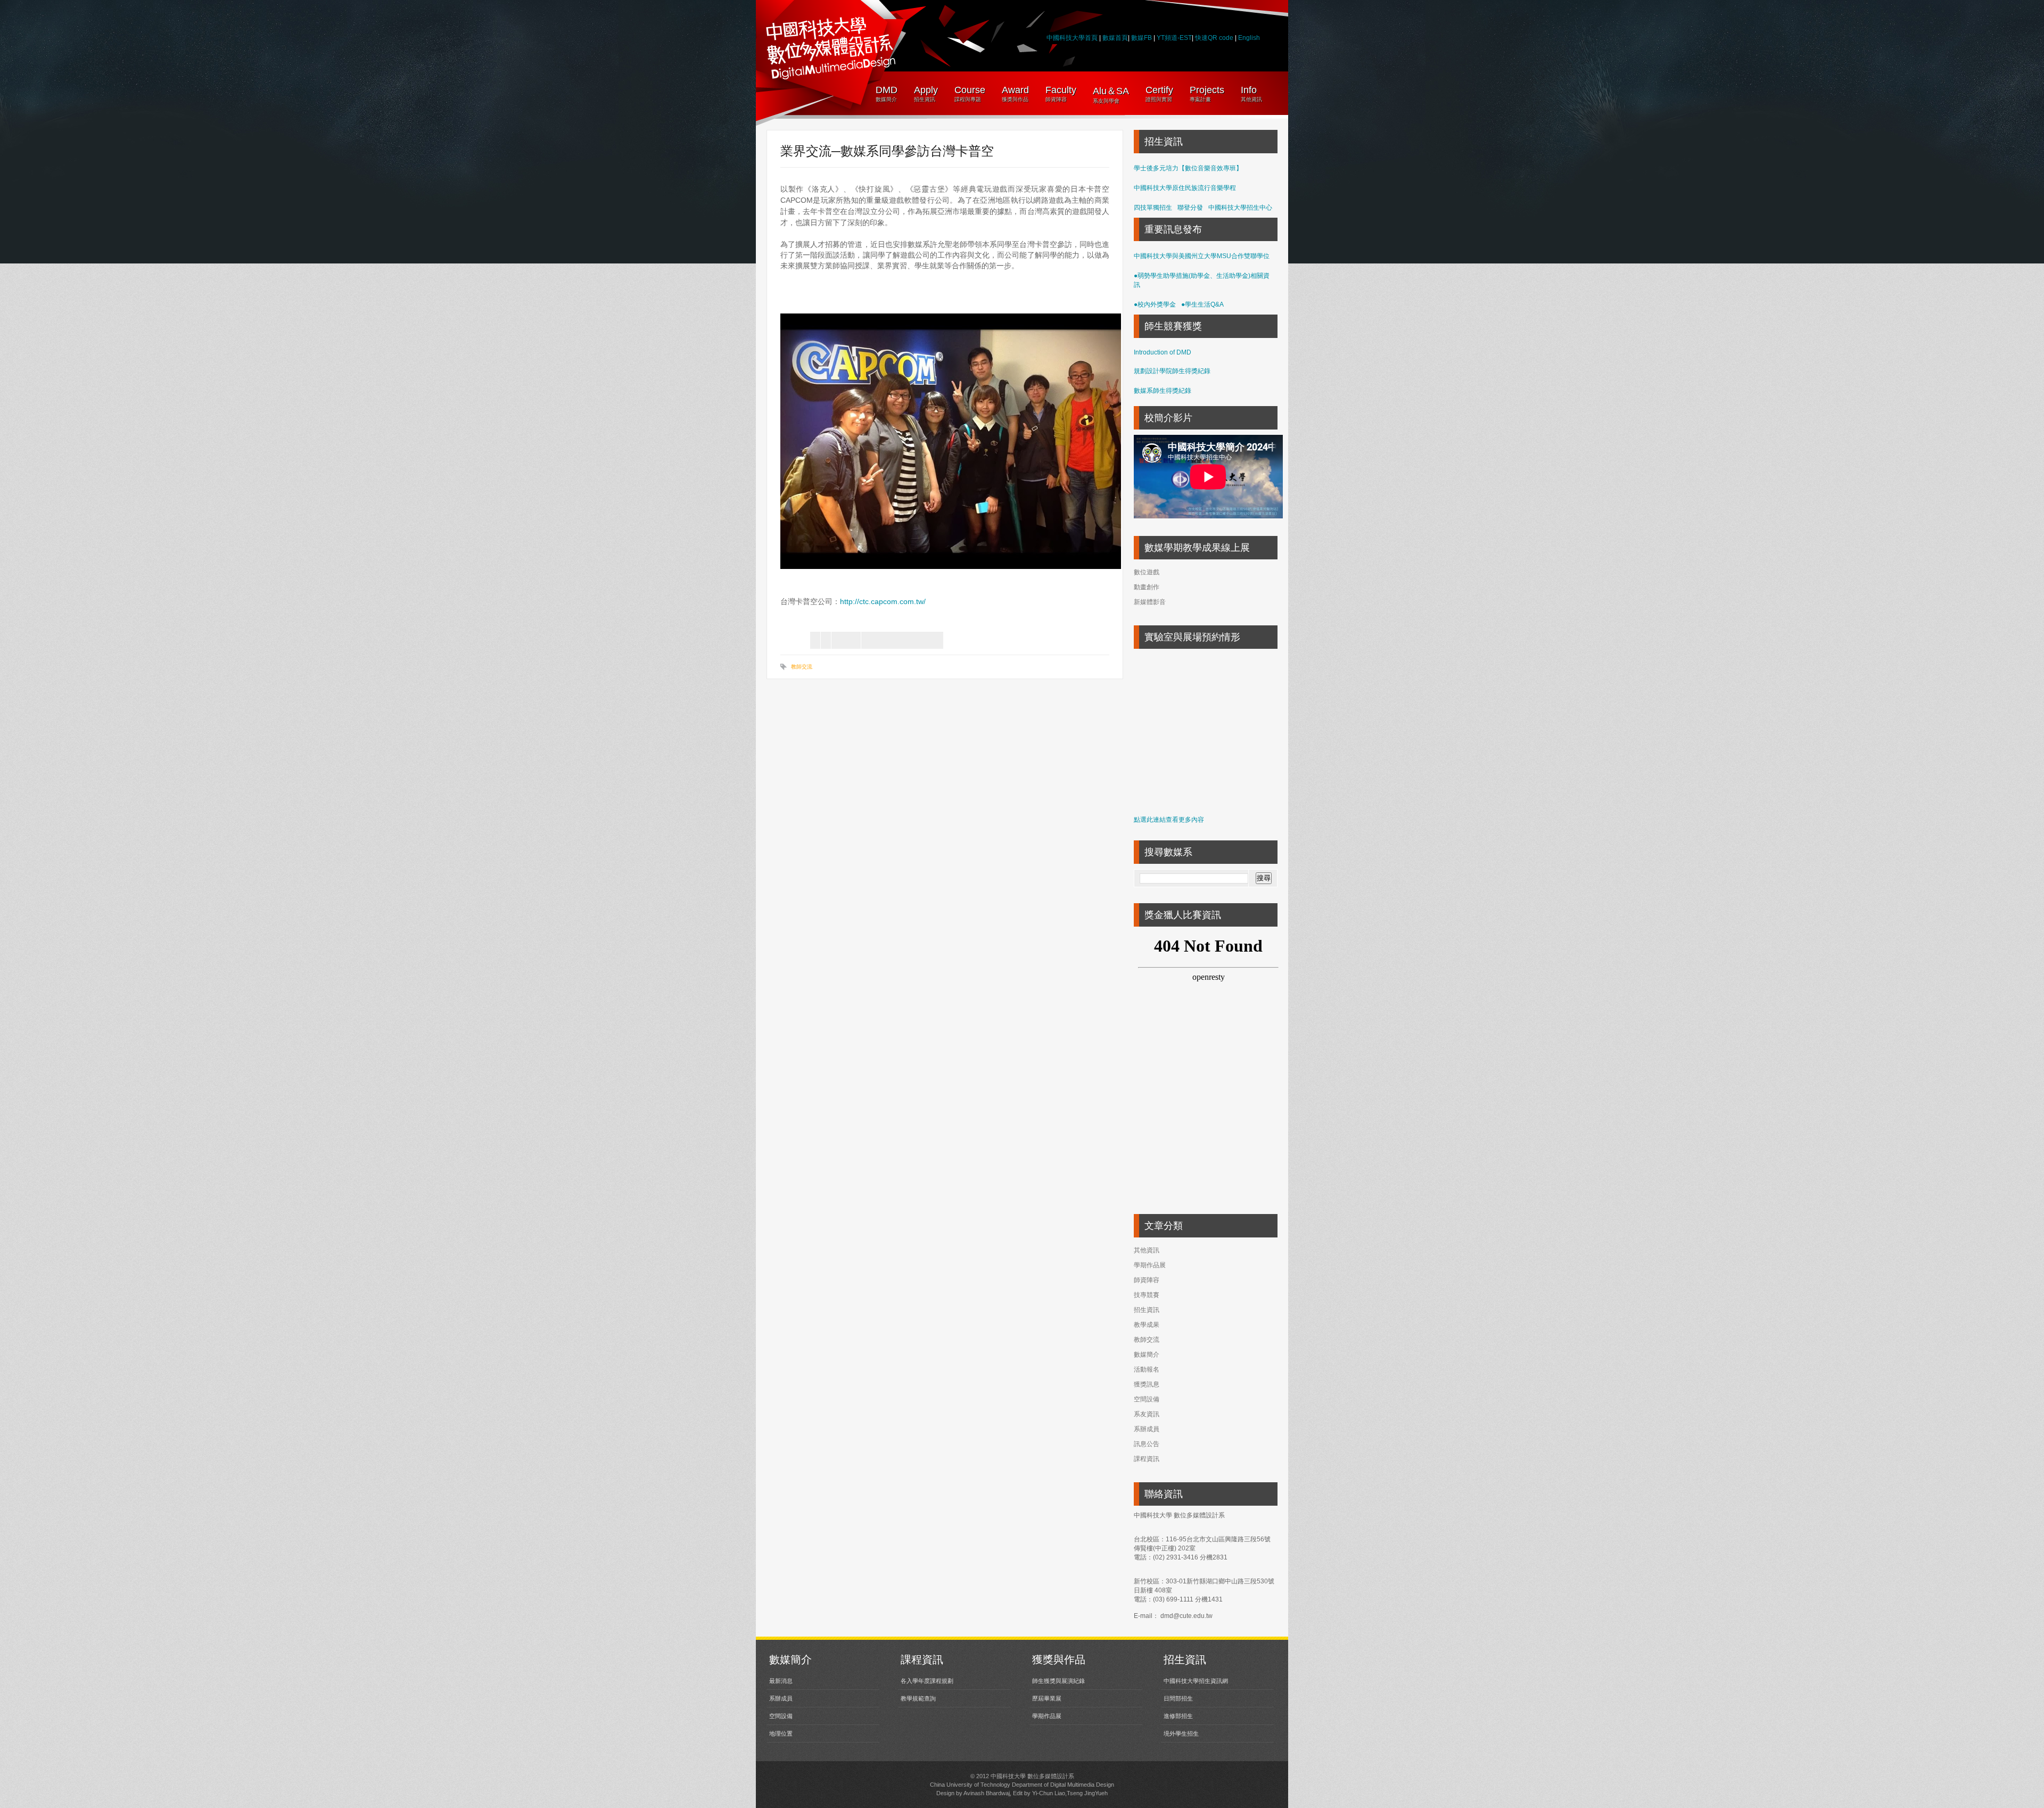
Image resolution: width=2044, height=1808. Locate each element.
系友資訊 (1147, 1414)
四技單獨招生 (1153, 208)
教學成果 (1147, 1325)
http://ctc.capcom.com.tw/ (883, 601)
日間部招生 (1178, 1698)
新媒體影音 (1150, 602)
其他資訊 (1147, 1250)
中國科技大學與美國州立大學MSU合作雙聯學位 (1202, 256)
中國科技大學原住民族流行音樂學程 (1185, 188)
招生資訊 (1147, 1310)
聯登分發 (1190, 208)
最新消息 (781, 1681)
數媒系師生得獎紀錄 (1163, 391)
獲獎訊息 (1147, 1384)
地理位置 (781, 1733)
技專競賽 (1147, 1295)
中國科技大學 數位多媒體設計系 (1032, 1776)
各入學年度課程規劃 (927, 1681)
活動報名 (1147, 1369)
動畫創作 (1147, 587)
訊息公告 (1147, 1444)
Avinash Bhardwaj (987, 1793)
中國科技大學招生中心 (1240, 208)
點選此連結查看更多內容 (1169, 820)
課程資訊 (1147, 1459)
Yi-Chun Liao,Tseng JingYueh (1070, 1793)
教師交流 (802, 667)
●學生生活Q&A (1202, 304)
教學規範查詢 (918, 1698)
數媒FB (1141, 38)
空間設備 (1147, 1399)
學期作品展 (1150, 1265)
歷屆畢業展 (1047, 1698)
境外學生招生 (1181, 1733)
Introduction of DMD (1163, 352)
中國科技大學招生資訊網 (1196, 1681)
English (1249, 38)
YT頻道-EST (1174, 38)
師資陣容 (1147, 1280)
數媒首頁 (1115, 38)
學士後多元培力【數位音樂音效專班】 (1188, 168)
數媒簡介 (1147, 1355)
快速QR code (1215, 38)
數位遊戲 (1147, 572)
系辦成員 (1147, 1429)
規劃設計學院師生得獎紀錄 (1172, 371)
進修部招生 (1178, 1716)
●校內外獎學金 (1155, 304)
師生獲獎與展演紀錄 (1058, 1681)
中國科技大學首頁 (1072, 38)
